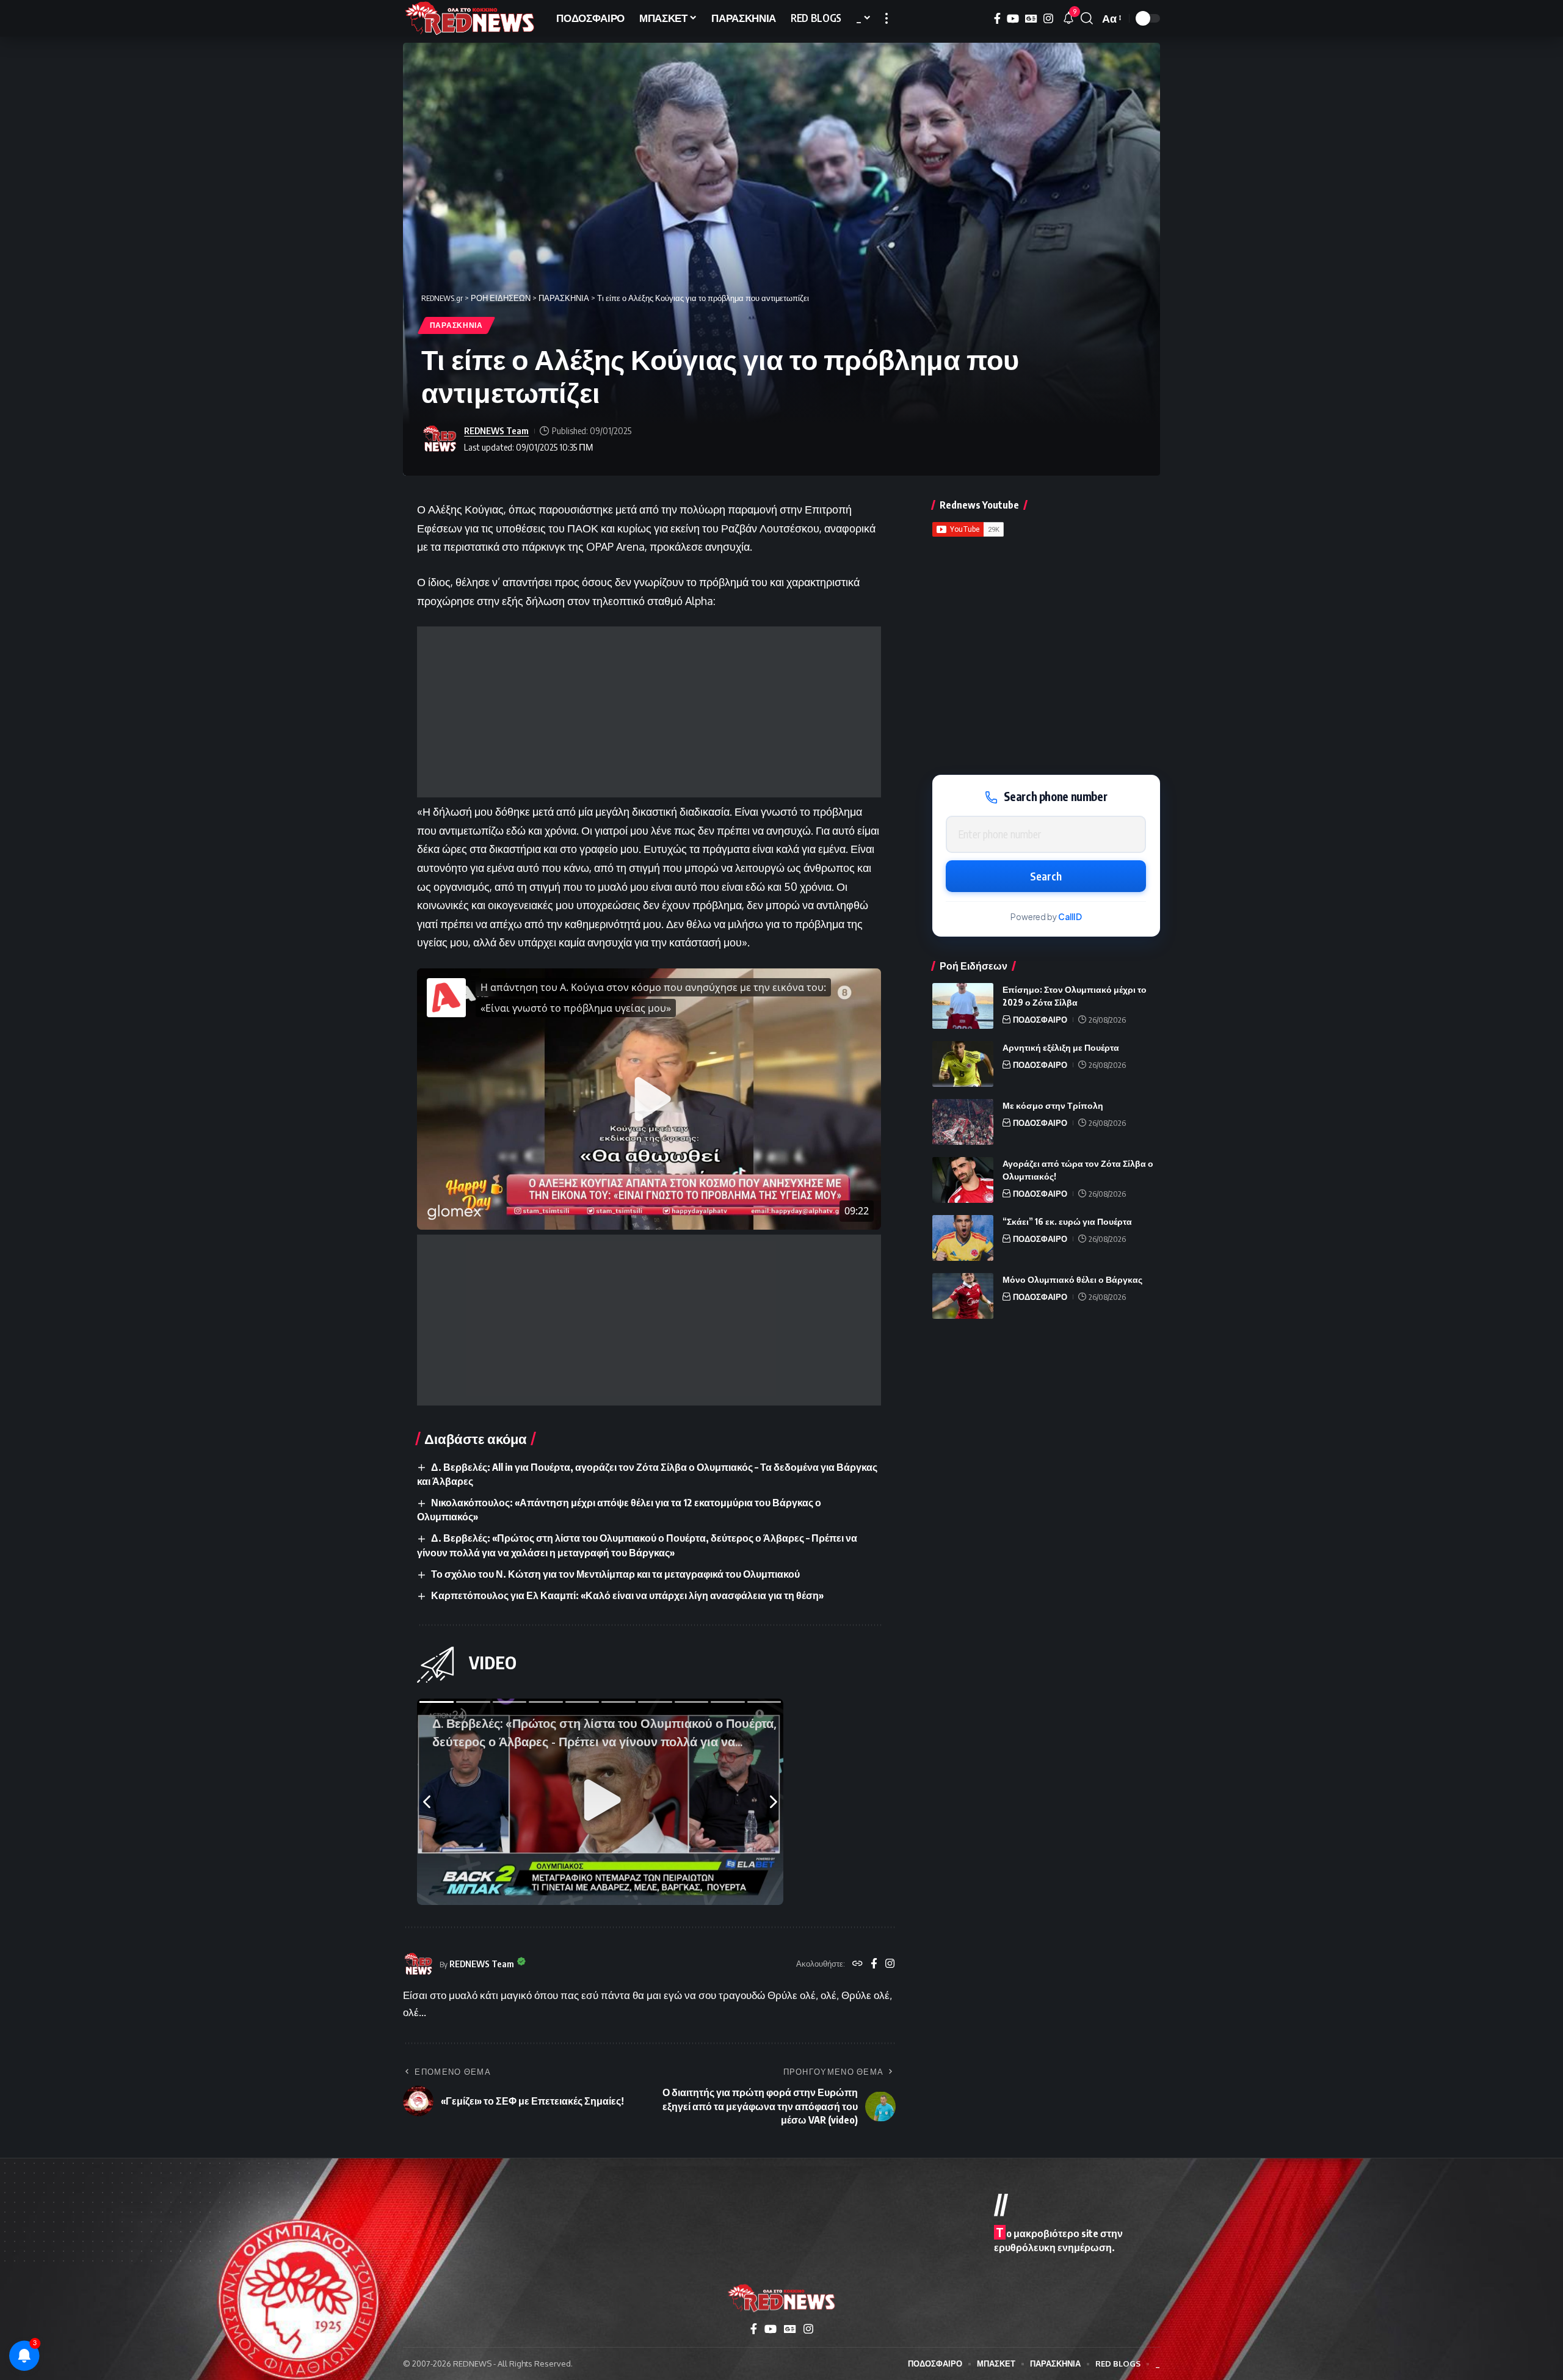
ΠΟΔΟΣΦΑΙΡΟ (1040, 1020)
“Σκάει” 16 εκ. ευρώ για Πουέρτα (1067, 1221)
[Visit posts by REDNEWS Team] (440, 439)
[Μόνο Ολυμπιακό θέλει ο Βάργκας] (963, 1296)
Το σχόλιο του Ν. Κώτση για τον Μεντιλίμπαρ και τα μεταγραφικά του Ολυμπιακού (615, 1574)
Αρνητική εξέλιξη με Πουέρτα (1061, 1047)
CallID (1070, 917)
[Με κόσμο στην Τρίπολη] (963, 1122)
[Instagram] (1048, 19)
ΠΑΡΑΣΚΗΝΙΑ (456, 325)
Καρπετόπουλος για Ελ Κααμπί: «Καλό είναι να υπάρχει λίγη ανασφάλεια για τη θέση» (627, 1595)
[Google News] (1031, 19)
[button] (887, 18)
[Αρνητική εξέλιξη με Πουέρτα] (963, 1064)
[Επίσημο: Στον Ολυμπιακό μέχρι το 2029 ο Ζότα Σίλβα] (963, 1006)
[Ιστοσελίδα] (858, 1964)
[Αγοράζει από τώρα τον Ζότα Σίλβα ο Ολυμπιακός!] (963, 1180)
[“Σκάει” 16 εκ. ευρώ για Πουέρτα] (963, 1238)
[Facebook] (997, 19)
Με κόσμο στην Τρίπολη (1053, 1105)
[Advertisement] (649, 712)
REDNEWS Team (496, 430)
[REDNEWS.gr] (470, 18)
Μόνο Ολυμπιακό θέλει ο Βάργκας (1072, 1279)
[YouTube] (1013, 19)
